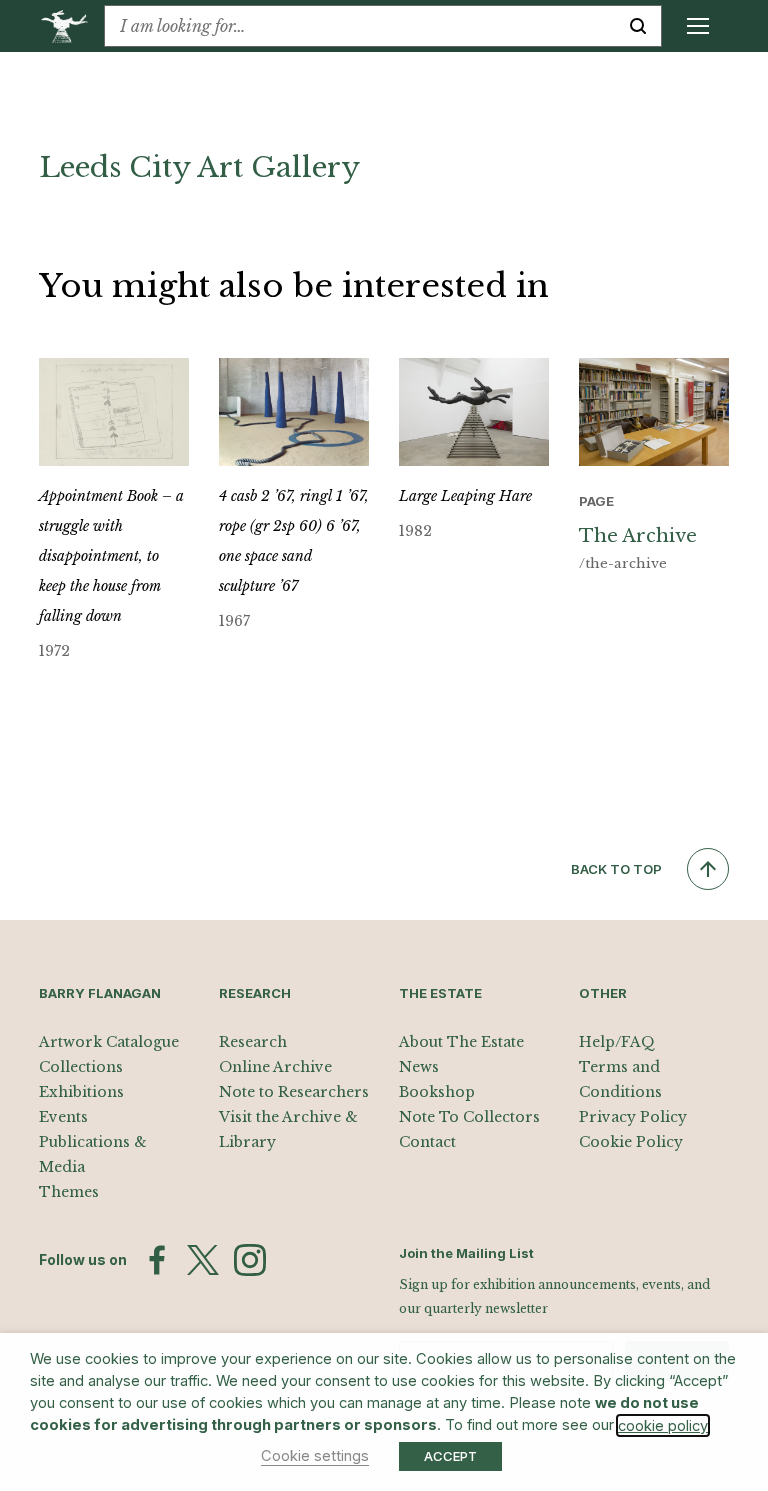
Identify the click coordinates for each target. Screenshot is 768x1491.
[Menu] (698, 26)
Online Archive (275, 1067)
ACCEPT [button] (450, 1456)
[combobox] (360, 26)
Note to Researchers (294, 1092)
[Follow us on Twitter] (203, 1260)
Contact (427, 1142)
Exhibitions (81, 1092)
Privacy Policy (633, 1117)
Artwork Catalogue (109, 1042)
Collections (81, 1067)
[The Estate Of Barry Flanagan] (71, 26)
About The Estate (461, 1042)
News (419, 1067)
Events (63, 1117)
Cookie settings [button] (315, 1456)
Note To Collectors (469, 1117)
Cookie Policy (631, 1142)
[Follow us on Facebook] (157, 1260)
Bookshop (437, 1092)
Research (253, 1042)
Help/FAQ (617, 1042)
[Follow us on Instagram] (250, 1260)
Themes (69, 1192)
